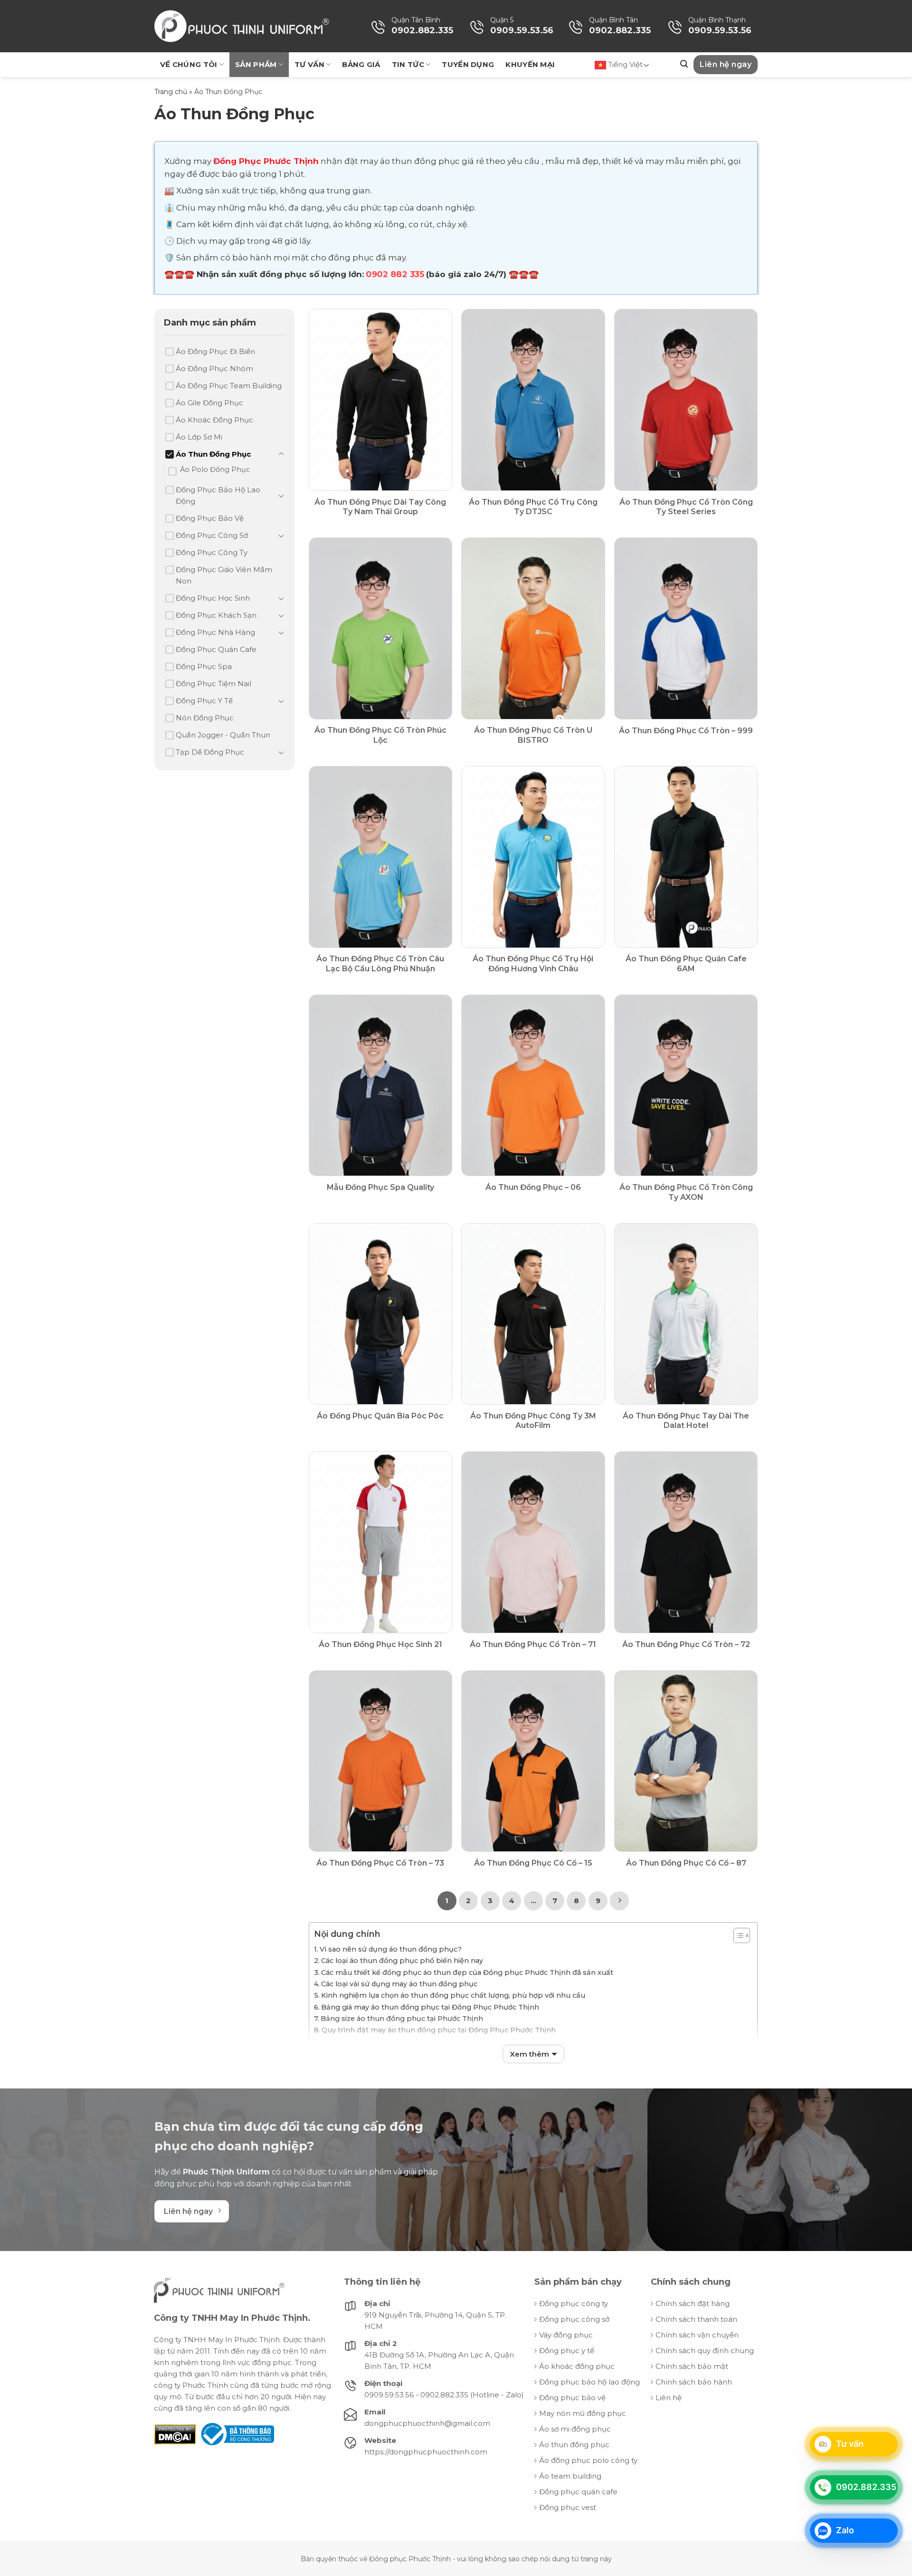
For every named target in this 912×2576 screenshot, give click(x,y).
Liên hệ (669, 2398)
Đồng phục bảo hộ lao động (589, 2382)
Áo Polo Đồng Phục (215, 469)
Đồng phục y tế (567, 2351)
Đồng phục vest (568, 2507)
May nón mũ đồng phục (583, 2413)
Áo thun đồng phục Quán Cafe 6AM (686, 964)
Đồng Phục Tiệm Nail (214, 684)
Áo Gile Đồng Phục (209, 403)
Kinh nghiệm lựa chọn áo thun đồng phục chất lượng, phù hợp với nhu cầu (454, 1995)
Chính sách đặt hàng (693, 2303)
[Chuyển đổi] (281, 454)
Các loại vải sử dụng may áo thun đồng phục (399, 1984)
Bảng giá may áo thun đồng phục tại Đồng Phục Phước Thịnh (430, 2007)
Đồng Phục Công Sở (212, 535)
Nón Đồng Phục (205, 718)
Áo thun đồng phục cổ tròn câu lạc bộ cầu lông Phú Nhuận (380, 964)
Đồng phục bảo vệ (572, 2398)
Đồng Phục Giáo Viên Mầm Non (224, 575)
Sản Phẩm (256, 64)
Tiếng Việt (624, 64)
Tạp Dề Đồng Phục (210, 752)
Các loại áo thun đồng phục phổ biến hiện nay (402, 1961)
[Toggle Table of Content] (737, 1935)
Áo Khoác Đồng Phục (214, 420)
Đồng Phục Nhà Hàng (215, 632)
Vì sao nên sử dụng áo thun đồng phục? (391, 1949)
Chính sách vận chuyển (697, 2335)
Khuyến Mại (530, 64)
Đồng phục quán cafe (578, 2492)
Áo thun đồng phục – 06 (533, 1187)
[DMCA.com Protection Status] (175, 2434)
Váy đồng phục (566, 2335)
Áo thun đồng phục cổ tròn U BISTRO (533, 735)
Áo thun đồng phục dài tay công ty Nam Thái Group (380, 507)
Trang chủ (171, 92)
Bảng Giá (361, 64)
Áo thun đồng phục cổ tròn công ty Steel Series (686, 507)
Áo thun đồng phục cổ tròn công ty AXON (686, 1192)
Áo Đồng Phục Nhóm (214, 369)
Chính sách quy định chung (705, 2351)
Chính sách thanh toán (696, 2319)
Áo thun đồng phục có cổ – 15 (533, 1863)
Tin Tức (408, 64)
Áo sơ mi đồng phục (575, 2429)
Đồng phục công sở (574, 2319)
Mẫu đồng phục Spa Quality (380, 1187)
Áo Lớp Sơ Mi (199, 437)
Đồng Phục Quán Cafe (216, 649)
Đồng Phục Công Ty (212, 552)
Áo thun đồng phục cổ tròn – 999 (686, 731)
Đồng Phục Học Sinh (213, 598)
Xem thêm (529, 2054)
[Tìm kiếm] (684, 64)
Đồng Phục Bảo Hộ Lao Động (218, 495)
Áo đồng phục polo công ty (588, 2460)
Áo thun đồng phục (574, 2445)
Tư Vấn (309, 64)
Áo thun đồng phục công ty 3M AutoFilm (533, 1421)
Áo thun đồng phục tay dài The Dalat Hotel (686, 1421)
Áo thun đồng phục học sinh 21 (380, 1644)
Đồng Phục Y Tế (204, 701)
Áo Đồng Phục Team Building (229, 386)
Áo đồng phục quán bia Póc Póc (380, 1416)
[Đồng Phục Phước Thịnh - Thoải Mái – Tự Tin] (242, 26)
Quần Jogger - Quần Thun (223, 735)
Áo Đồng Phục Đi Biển (215, 351)
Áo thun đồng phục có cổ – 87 (686, 1863)
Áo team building (570, 2476)
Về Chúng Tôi (189, 64)
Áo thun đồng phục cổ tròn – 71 (533, 1644)
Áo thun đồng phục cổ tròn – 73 (380, 1863)
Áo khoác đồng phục (577, 2366)
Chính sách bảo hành (694, 2382)
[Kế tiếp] (619, 1901)
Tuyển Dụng (468, 64)
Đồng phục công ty (574, 2303)
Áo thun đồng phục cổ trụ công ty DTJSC (533, 507)
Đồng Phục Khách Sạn (216, 615)
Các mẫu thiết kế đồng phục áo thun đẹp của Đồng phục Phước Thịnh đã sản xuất (467, 1973)
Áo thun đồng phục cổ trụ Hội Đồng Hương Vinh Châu (533, 964)
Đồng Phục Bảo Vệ (210, 518)
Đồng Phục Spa (204, 666)
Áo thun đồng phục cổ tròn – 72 (686, 1644)
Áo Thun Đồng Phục (213, 454)
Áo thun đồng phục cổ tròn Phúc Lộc (380, 735)
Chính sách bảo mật (692, 2366)
